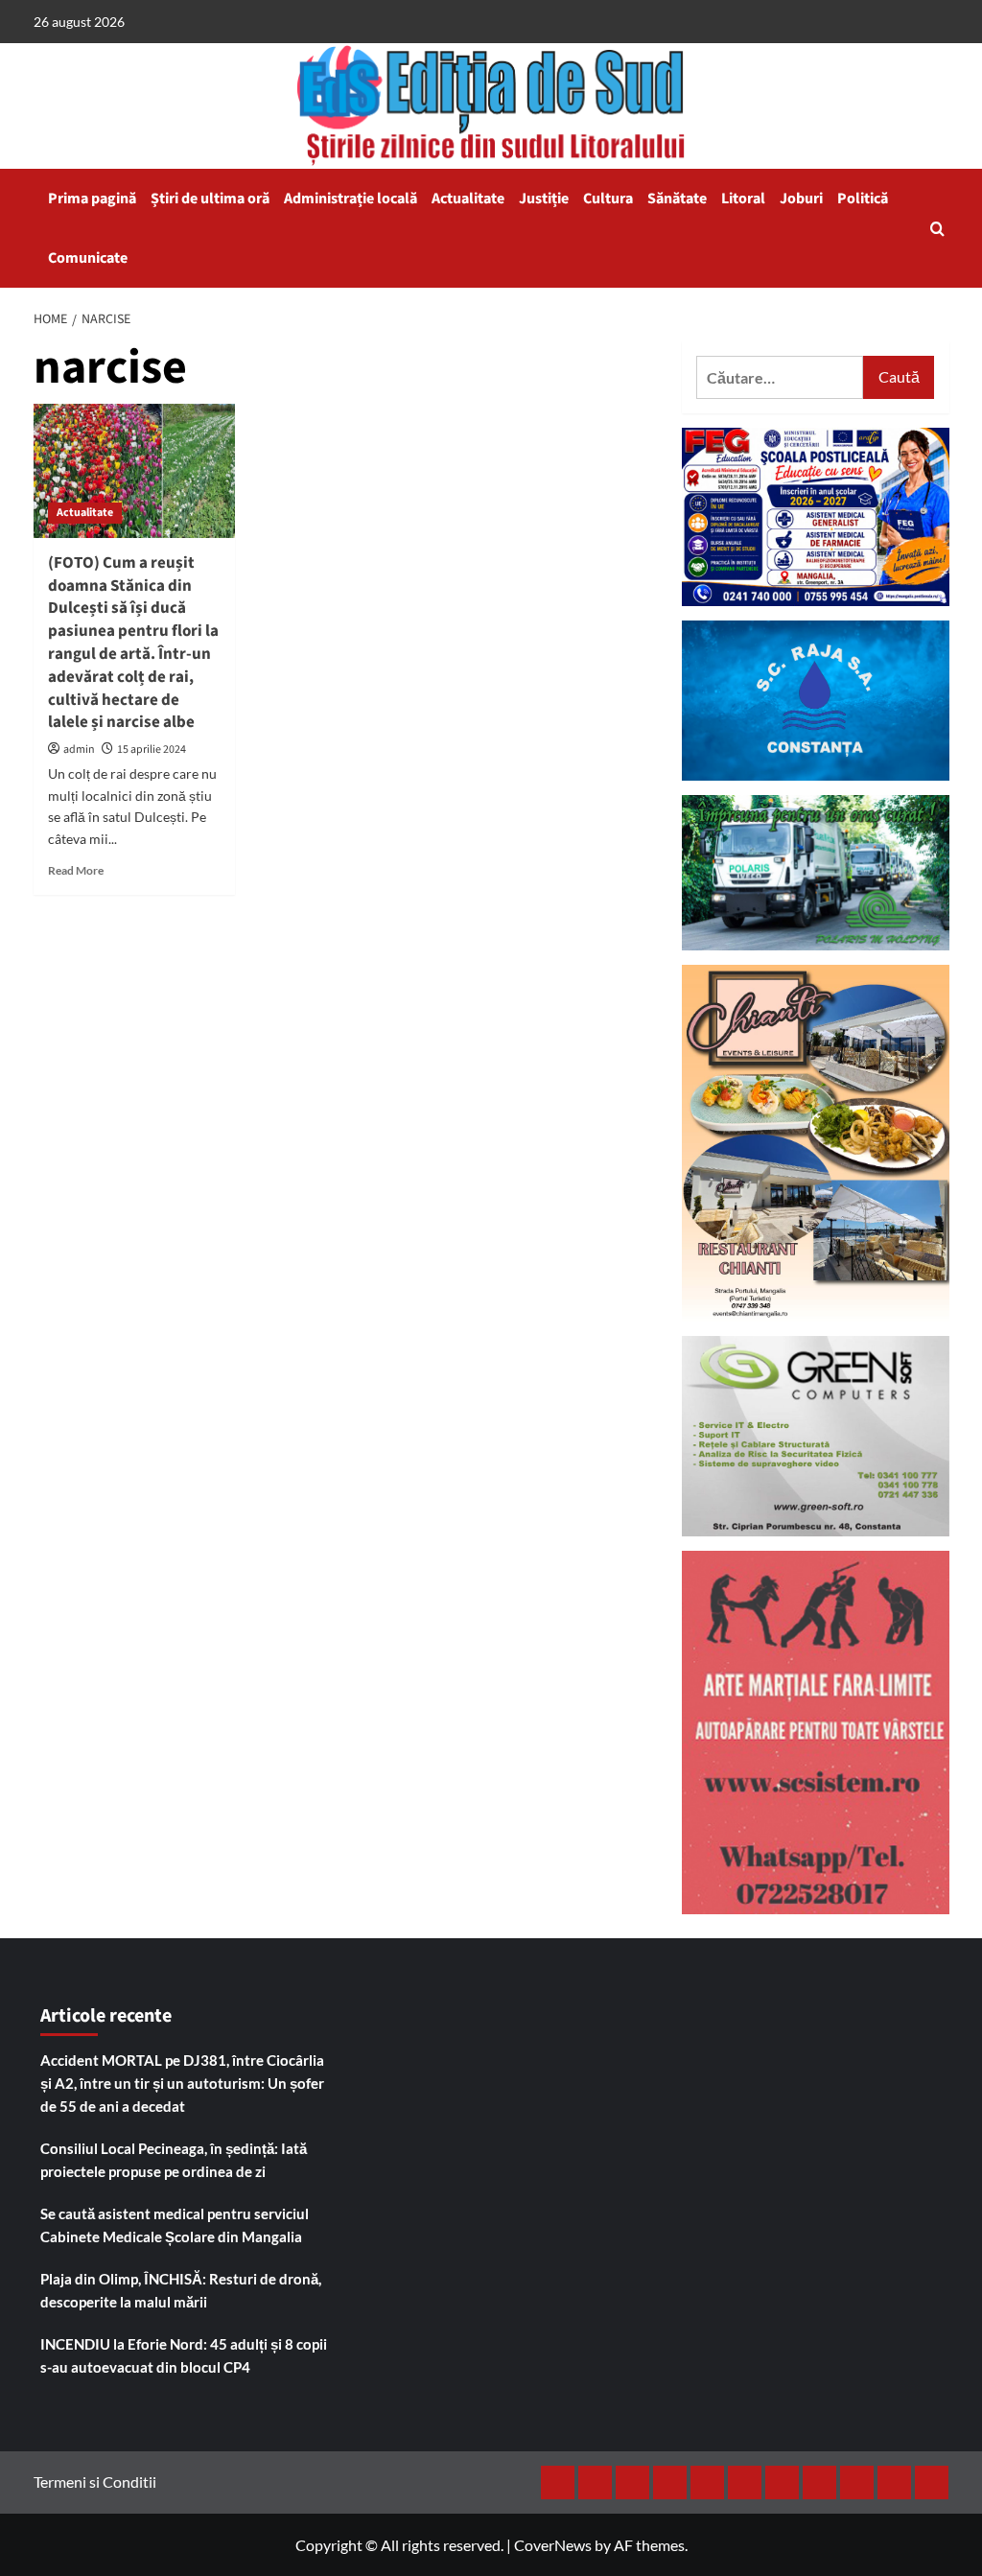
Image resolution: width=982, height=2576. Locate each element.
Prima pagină (92, 199)
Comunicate (88, 258)
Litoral (743, 199)
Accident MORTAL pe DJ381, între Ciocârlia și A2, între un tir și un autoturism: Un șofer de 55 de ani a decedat (182, 2083)
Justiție (544, 199)
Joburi (801, 199)
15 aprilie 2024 (152, 749)
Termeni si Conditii (95, 2482)
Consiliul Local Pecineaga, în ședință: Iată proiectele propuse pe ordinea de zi (174, 2160)
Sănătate (677, 199)
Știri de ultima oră (210, 199)
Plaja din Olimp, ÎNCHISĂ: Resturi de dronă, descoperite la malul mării (181, 2290)
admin (79, 749)
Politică (863, 199)
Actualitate (468, 199)
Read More (76, 870)
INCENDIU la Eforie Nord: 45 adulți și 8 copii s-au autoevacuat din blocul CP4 (184, 2355)
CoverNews (553, 2545)
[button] (937, 229)
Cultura (608, 199)
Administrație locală (351, 199)
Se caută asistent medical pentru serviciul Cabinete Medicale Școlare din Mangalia (175, 2225)
